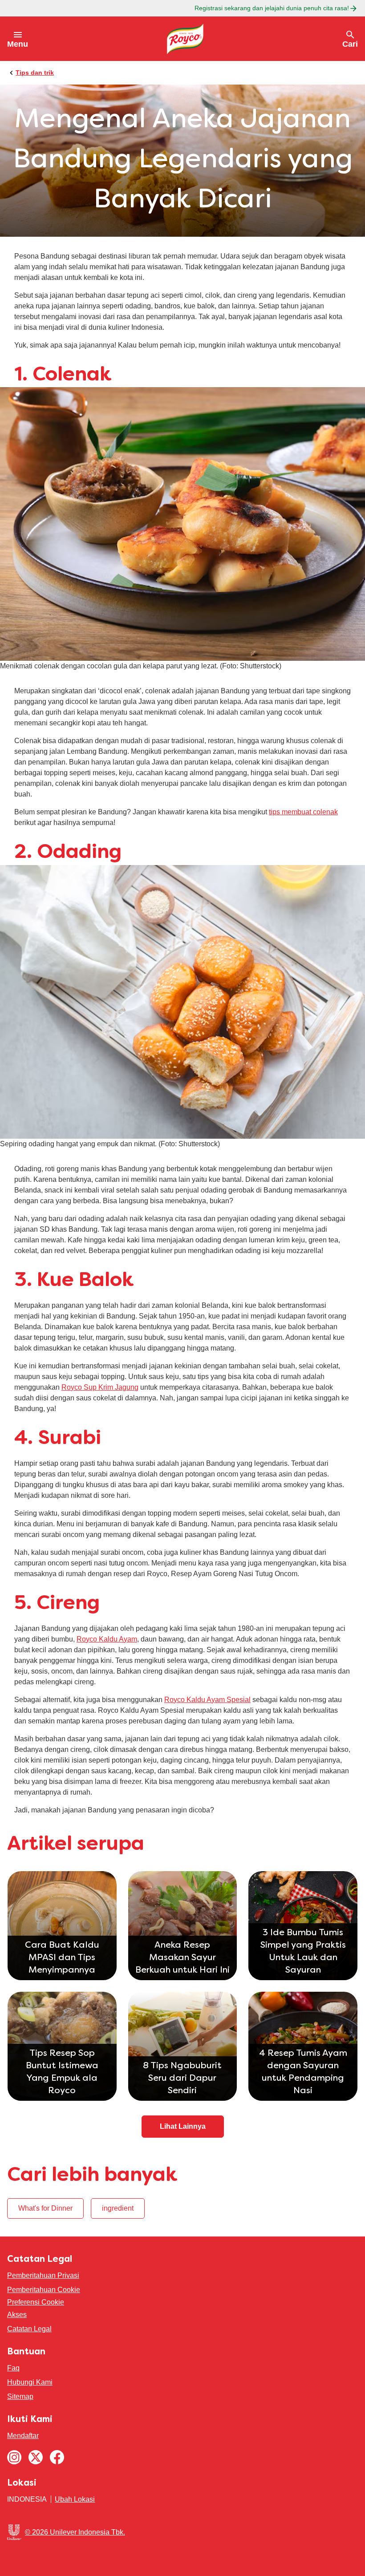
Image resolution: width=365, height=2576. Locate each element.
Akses (17, 2315)
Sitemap (20, 2396)
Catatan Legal (29, 2329)
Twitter (36, 2457)
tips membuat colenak (303, 812)
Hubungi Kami (30, 2382)
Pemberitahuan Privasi (43, 2275)
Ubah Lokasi (75, 2499)
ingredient (118, 2208)
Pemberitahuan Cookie (44, 2290)
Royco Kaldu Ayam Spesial (207, 1700)
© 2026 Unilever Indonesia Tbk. (75, 2532)
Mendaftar (23, 2436)
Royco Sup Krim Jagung (100, 1387)
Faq (13, 2368)
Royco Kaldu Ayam (107, 1639)
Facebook (57, 2457)
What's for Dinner (45, 2208)
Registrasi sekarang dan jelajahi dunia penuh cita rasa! (272, 8)
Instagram (14, 2457)
